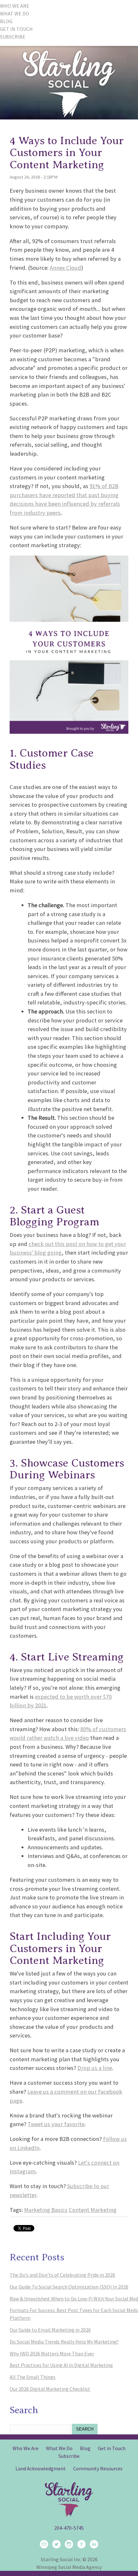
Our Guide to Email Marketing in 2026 (50, 2330)
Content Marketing (93, 2210)
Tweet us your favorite (56, 2124)
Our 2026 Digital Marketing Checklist (50, 2389)
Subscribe (69, 2456)
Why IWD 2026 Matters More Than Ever (52, 2353)
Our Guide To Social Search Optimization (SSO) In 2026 (69, 2287)
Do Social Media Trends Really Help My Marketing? (64, 2342)
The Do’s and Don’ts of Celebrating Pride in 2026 (62, 2275)
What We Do (59, 2448)
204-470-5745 (69, 2528)
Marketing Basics (46, 2210)
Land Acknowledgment (41, 2468)
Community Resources (98, 2468)
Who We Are (26, 2448)
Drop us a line (95, 2068)
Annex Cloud (65, 268)
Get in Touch (112, 2448)
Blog (85, 2448)
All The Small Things (33, 2377)
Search (85, 2429)
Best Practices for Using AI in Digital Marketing (61, 2365)
